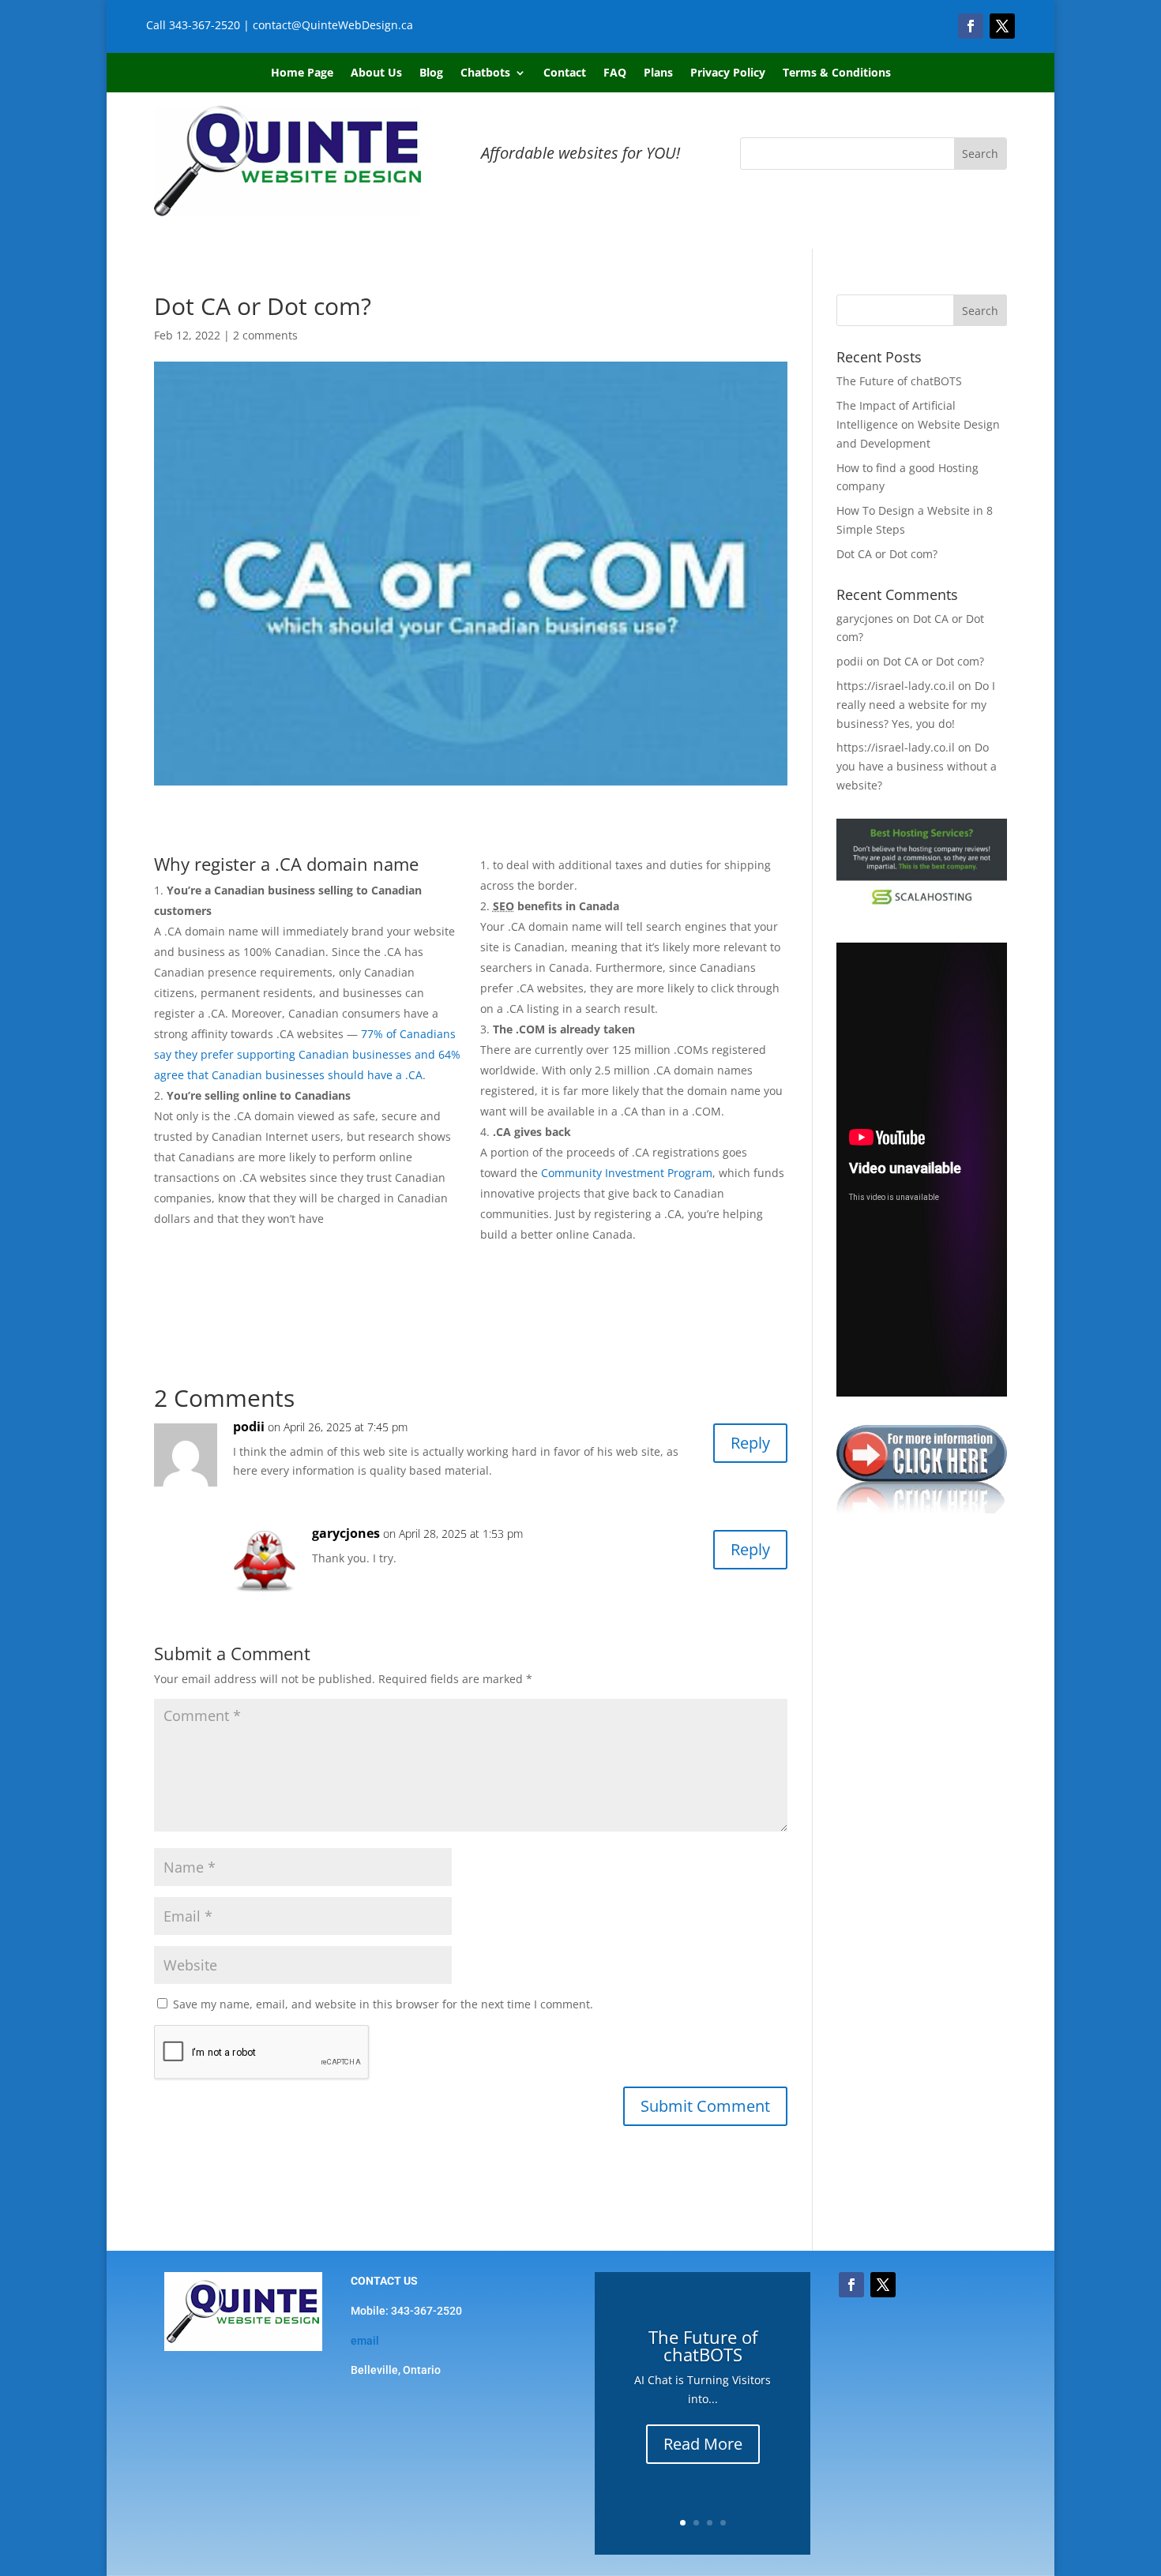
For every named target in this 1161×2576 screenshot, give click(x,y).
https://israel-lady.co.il (896, 686)
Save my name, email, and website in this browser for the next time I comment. (383, 2004)
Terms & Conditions (837, 73)
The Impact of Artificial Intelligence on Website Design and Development (918, 424)
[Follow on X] (1002, 26)
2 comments (265, 335)
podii (249, 1427)
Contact (565, 73)
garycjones (346, 1533)
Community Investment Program (627, 1173)
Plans (658, 73)
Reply (750, 1443)
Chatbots (485, 73)
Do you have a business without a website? (917, 766)
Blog (431, 73)
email (365, 2341)
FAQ (615, 73)
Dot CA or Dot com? (887, 554)
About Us (376, 73)
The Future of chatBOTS (899, 381)
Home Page (302, 73)
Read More (703, 2444)
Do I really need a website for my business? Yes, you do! (916, 705)
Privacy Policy (728, 73)
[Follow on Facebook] (971, 26)
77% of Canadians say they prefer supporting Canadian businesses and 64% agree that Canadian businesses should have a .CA (307, 1054)
